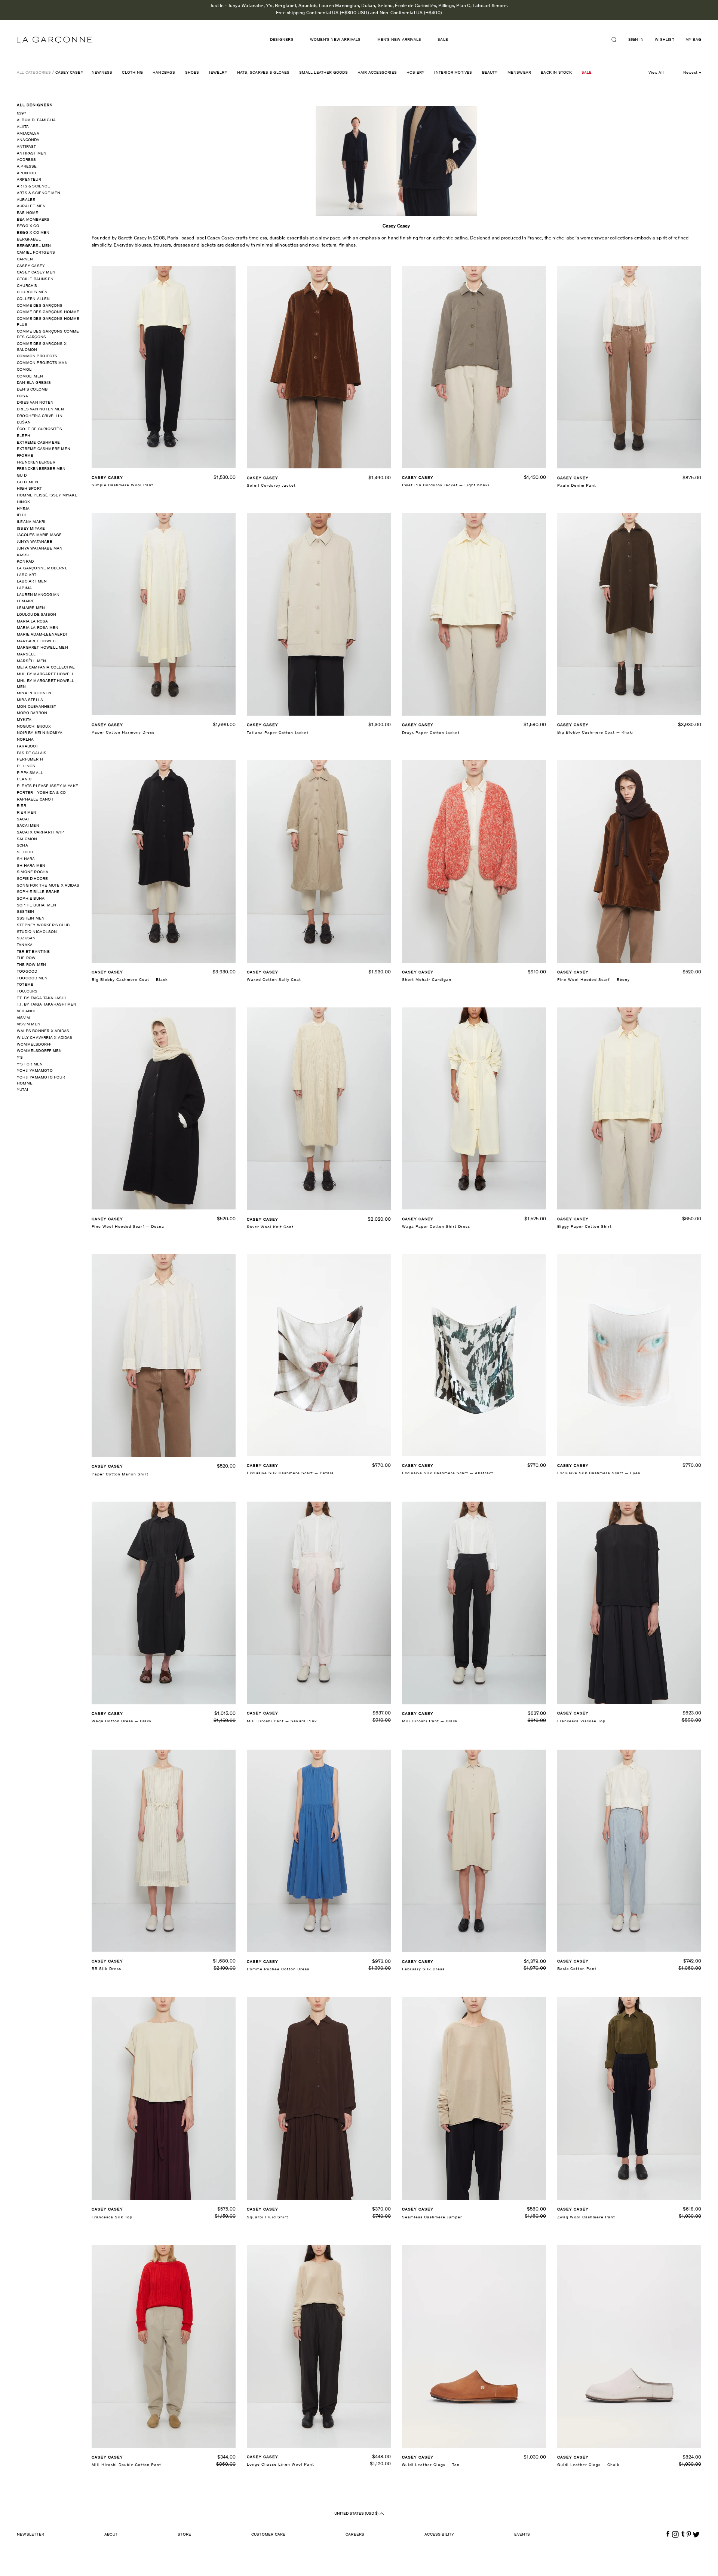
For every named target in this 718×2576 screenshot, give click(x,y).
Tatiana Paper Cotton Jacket (278, 733)
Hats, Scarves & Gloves (263, 73)
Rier (22, 806)
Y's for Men (30, 1064)
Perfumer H (30, 760)
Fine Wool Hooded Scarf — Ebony (593, 980)
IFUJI (21, 515)
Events (522, 2535)
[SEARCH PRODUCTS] (617, 40)
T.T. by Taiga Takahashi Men (47, 1005)
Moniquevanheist (36, 707)
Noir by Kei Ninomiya (40, 733)
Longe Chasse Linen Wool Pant (280, 2465)
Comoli (25, 370)
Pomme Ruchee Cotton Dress (278, 1969)
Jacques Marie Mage (39, 535)
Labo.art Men (32, 582)
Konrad (25, 562)
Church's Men (32, 292)
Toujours (27, 992)
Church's (27, 286)
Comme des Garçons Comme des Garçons (48, 335)
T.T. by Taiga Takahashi (42, 998)
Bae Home (28, 213)
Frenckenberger (36, 463)
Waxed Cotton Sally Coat (274, 980)
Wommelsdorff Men (39, 1051)
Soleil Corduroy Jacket (271, 486)
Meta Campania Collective (46, 668)
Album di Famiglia (36, 120)
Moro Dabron (32, 713)
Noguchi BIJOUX (34, 727)
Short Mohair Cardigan (427, 980)
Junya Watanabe (35, 542)
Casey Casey (69, 73)
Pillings (26, 766)
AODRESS (26, 160)
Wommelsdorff (34, 1045)
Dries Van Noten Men (40, 409)
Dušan (24, 423)
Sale (443, 40)
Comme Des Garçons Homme (48, 312)
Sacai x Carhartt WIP (40, 833)
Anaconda (28, 140)
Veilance (27, 1011)
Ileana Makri (31, 522)
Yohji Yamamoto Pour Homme (41, 1081)
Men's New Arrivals (399, 40)
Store (184, 2535)
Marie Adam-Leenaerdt (42, 635)
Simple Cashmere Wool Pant (122, 485)
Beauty (490, 73)
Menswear (519, 73)
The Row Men (31, 965)
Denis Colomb (32, 390)
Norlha (25, 740)
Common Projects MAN (42, 363)
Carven (25, 259)
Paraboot (28, 747)
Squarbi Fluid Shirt (268, 2217)
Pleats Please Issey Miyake (47, 786)
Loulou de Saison (36, 615)
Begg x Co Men (33, 233)
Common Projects (37, 356)
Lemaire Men (31, 608)
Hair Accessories (377, 73)
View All (656, 73)
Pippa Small (30, 773)
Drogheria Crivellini (40, 416)
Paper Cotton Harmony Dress (123, 733)
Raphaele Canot (35, 800)
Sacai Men (28, 826)
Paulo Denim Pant (577, 486)
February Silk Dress (423, 1969)
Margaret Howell (37, 641)
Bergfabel (29, 240)
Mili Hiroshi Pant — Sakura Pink (282, 1721)
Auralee (26, 200)
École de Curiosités (39, 429)
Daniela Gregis (34, 383)
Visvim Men (29, 1024)
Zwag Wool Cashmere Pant (586, 2217)
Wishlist (665, 40)
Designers (282, 40)
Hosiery (415, 73)
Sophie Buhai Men (36, 905)
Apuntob (26, 173)
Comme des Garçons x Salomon (42, 347)
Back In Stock (556, 73)
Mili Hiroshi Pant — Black (430, 1721)
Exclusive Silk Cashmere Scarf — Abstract (448, 1473)
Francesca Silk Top (112, 2217)
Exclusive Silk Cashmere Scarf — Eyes (599, 1473)
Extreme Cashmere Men (44, 449)
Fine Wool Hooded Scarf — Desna (128, 1227)
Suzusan (26, 938)
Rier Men (27, 813)
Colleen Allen (33, 299)
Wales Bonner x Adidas (43, 1031)
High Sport (29, 489)
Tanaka (25, 945)
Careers (355, 2535)
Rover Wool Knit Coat (270, 1227)
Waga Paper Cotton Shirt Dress (436, 1227)
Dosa (22, 396)
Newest (690, 73)
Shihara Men (31, 866)
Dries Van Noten (35, 403)
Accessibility (439, 2535)
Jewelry (218, 73)
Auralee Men (31, 206)
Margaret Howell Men (42, 648)
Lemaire (26, 601)
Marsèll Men (31, 661)
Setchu (25, 852)
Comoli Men (30, 377)
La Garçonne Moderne (42, 568)
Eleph (24, 436)
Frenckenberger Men (41, 469)
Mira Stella (30, 700)
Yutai (22, 1090)
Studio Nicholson (37, 932)
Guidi (22, 476)
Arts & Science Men (39, 193)
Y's (20, 1058)
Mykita (24, 720)
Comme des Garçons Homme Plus (48, 322)
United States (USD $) (357, 2513)
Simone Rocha (33, 872)
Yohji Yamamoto (35, 1071)
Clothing (132, 73)
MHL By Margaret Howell (45, 674)
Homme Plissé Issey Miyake (47, 495)
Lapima (24, 588)
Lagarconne (54, 40)
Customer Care (269, 2535)
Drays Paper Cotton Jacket (431, 733)
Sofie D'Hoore (33, 879)
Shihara (26, 859)
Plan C (24, 779)
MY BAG (693, 40)
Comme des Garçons (40, 306)
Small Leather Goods (323, 73)
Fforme (25, 456)
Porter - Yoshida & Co (41, 793)
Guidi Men (27, 482)
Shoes (192, 73)
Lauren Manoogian (38, 595)
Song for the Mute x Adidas (48, 886)
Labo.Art (27, 575)
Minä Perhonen (34, 693)
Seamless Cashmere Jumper (432, 2217)
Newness (102, 73)
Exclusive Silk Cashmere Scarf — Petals (290, 1473)
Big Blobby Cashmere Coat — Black (130, 980)
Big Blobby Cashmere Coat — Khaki (596, 733)
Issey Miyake (31, 529)
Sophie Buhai (31, 899)
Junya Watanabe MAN (40, 549)
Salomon (27, 839)
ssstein (25, 912)
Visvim (23, 1018)
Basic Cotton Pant (577, 1969)
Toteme (25, 985)
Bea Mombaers (33, 220)
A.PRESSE (27, 167)
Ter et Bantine (33, 952)
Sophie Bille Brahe (38, 892)
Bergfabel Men (34, 246)
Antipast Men (32, 154)
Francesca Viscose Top (581, 1721)
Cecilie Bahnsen (35, 279)
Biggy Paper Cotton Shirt (584, 1227)
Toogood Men (32, 978)
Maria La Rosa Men (38, 628)
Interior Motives (453, 73)
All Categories (34, 73)
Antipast (27, 147)
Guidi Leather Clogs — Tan (431, 2465)
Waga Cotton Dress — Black (122, 1721)
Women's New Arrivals (335, 40)
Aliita (23, 127)
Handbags (164, 73)
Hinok (23, 502)
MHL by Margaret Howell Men (45, 684)
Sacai (23, 819)
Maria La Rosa (33, 622)
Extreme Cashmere (38, 443)
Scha (22, 846)
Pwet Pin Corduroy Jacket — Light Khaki (446, 485)
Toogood (27, 972)
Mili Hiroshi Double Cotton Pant (126, 2465)
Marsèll (26, 654)
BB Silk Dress (106, 1969)
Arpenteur (29, 180)
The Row (26, 958)
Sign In (636, 40)
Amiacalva (28, 134)
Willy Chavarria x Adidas (45, 1038)
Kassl (23, 555)
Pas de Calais (32, 753)
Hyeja (23, 509)
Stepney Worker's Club (43, 925)
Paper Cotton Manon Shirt (120, 1474)
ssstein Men (31, 919)
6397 (22, 114)
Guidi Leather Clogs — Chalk (588, 2465)
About (111, 2535)
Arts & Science (33, 186)
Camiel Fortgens (36, 253)
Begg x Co (28, 226)
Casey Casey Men (36, 273)
